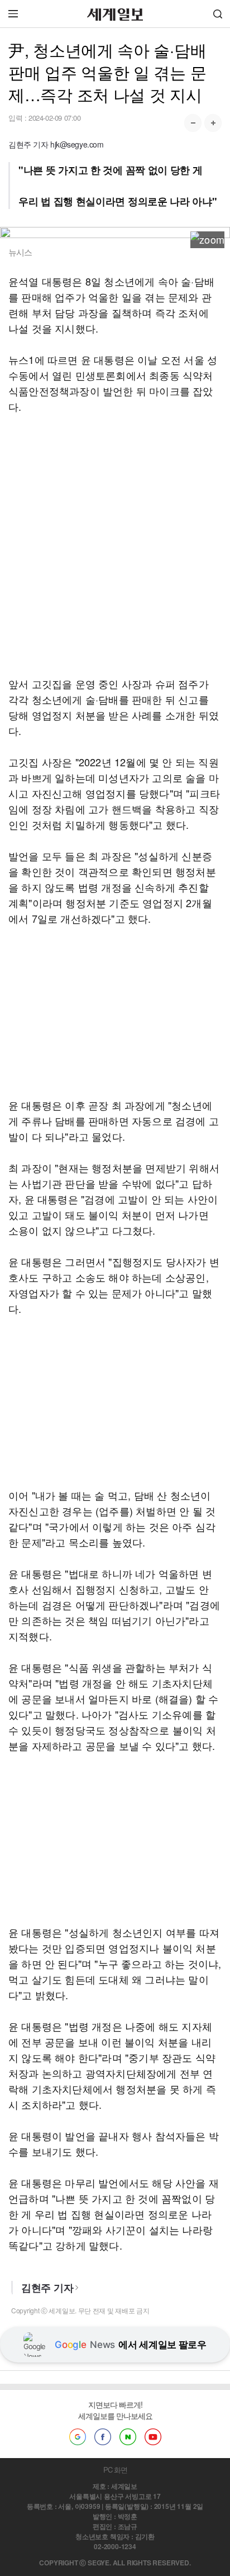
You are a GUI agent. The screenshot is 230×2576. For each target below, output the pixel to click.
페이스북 (103, 2437)
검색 (218, 14)
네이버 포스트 (128, 2437)
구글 (78, 2437)
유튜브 (153, 2437)
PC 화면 (115, 2470)
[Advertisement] (115, 545)
